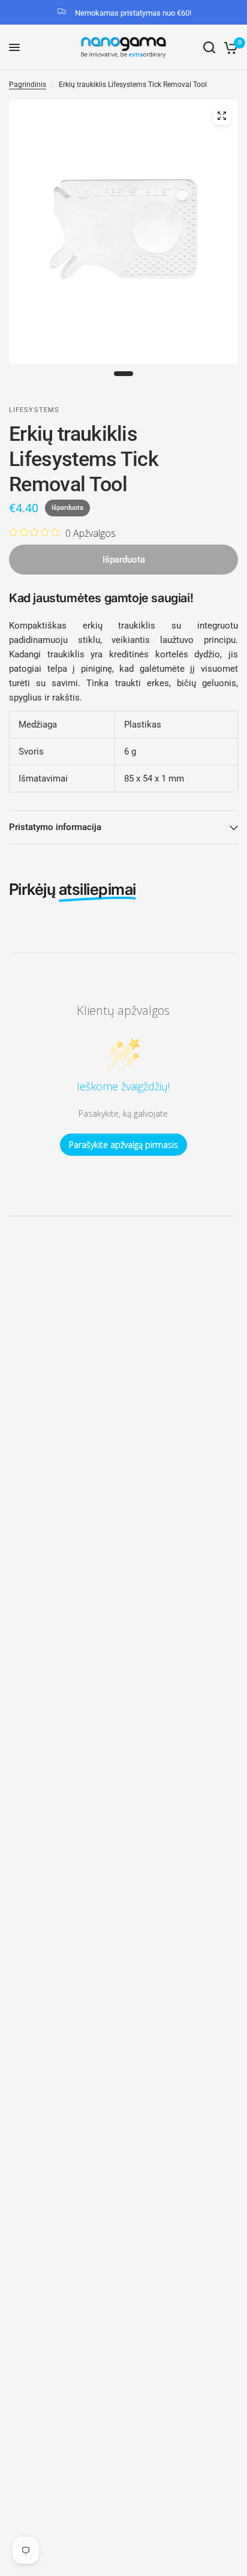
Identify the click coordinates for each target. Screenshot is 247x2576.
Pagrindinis (28, 85)
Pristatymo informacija (55, 827)
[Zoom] (222, 116)
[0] (229, 47)
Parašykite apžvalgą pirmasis (123, 1145)
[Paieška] (209, 47)
